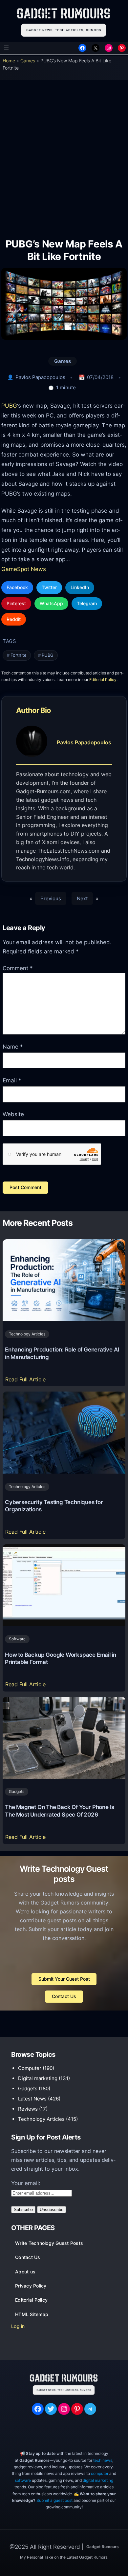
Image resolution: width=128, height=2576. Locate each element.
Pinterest (16, 603)
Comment (18, 968)
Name (13, 1047)
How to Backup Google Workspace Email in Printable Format (61, 1659)
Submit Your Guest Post (64, 1979)
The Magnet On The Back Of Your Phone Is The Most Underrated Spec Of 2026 (60, 1811)
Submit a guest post (54, 2500)
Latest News (32, 2099)
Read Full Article (27, 1381)
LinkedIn (80, 587)
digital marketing (98, 2480)
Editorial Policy (103, 680)
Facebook (17, 587)
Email (12, 1080)
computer (100, 2473)
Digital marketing (38, 2078)
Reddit (14, 619)
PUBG (9, 405)
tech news (103, 2460)
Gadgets (17, 1791)
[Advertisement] (64, 154)
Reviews (28, 2109)
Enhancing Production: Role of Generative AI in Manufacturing (62, 1353)
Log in (18, 2326)
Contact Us (64, 1996)
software (23, 2480)
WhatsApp (51, 603)
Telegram (87, 603)
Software (17, 1639)
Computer (30, 2068)
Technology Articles (27, 1334)
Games (28, 61)
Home (9, 61)
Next (82, 898)
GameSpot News (24, 569)
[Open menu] (6, 48)
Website (13, 1114)
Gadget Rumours (103, 2547)
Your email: (26, 2183)
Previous (51, 898)
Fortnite (19, 655)
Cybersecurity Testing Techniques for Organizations (54, 1506)
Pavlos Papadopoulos (40, 377)
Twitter (49, 587)
